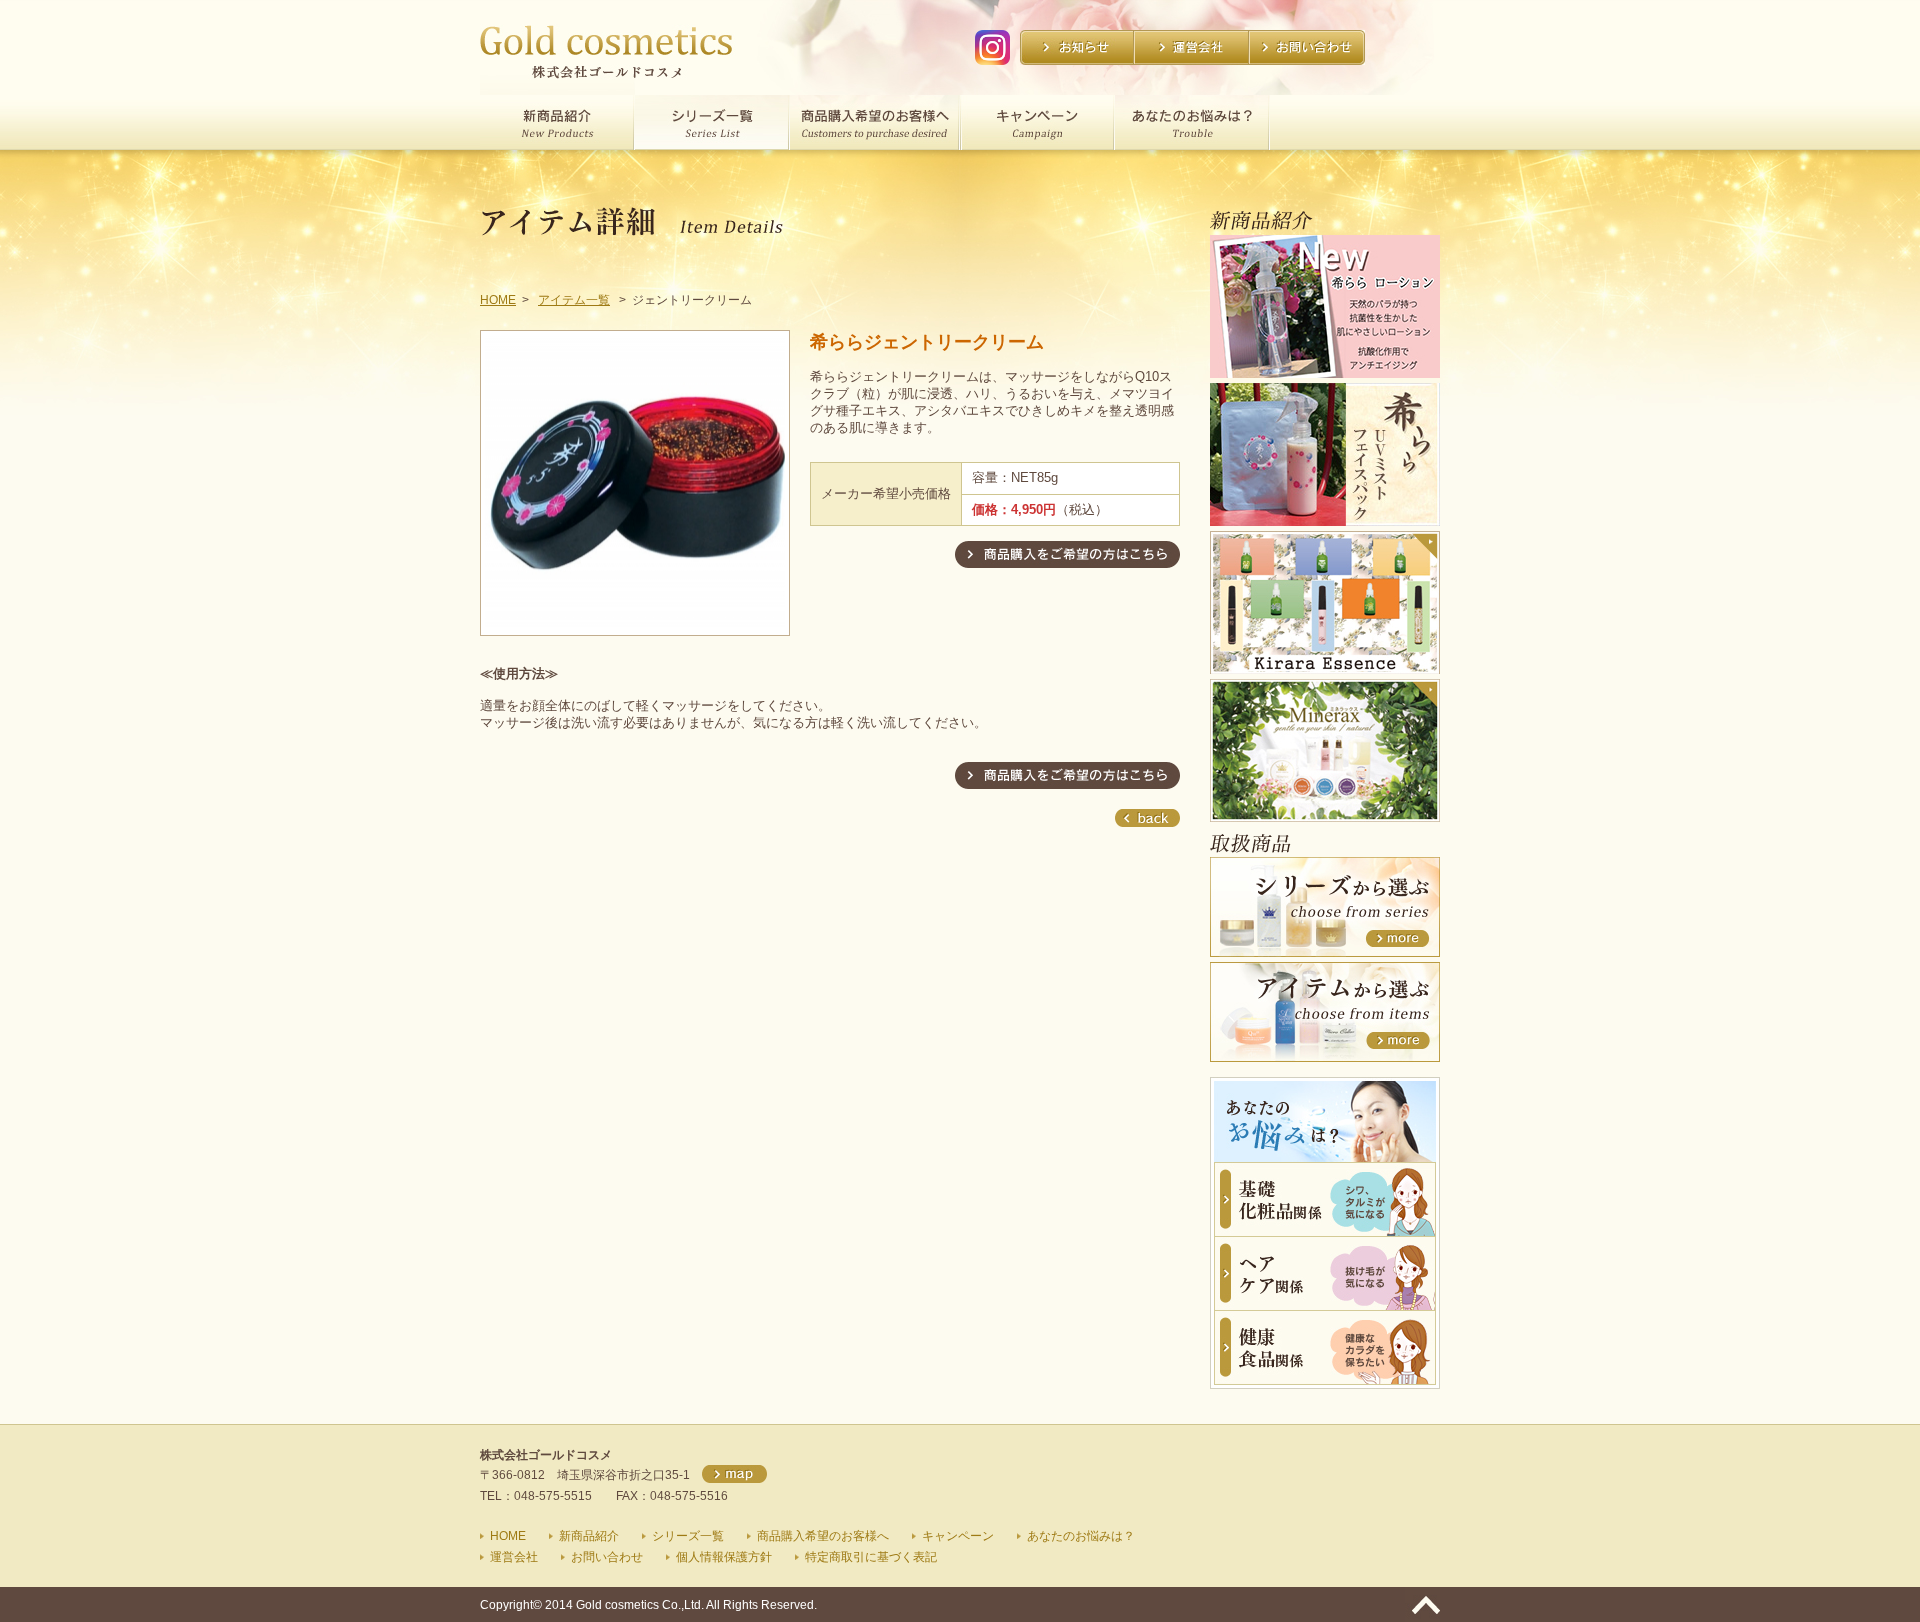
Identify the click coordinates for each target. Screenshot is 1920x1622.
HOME (498, 300)
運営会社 (514, 1557)
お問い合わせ (607, 1557)
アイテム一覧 (574, 300)
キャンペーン (958, 1536)
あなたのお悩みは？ (1081, 1536)
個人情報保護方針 (724, 1557)
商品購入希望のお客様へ (823, 1536)
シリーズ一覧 (688, 1536)
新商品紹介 (589, 1536)
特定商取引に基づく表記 (871, 1557)
